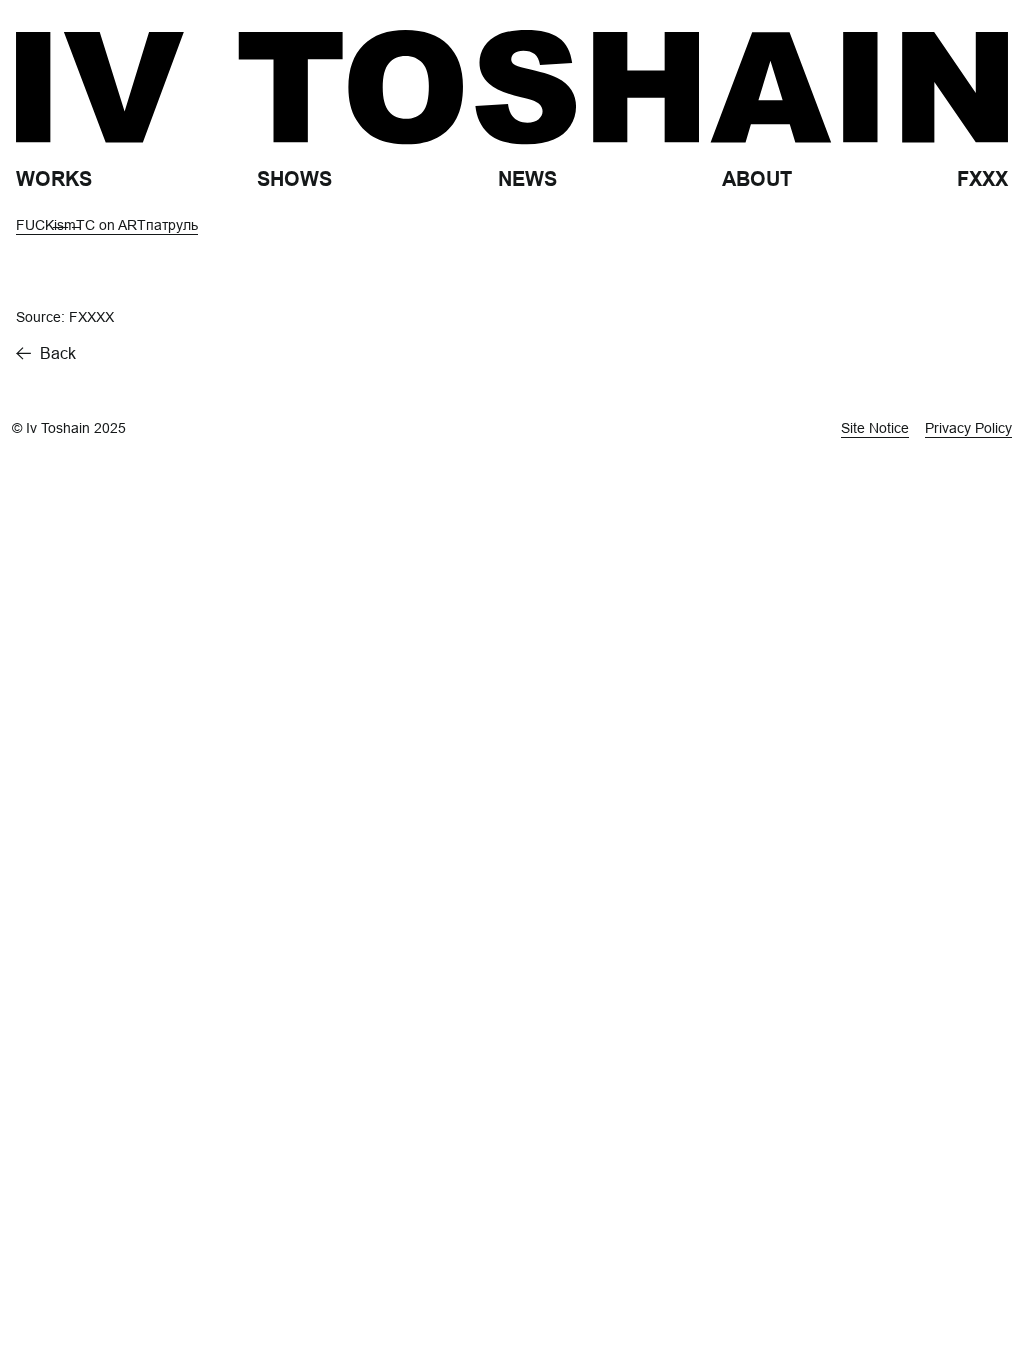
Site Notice (875, 428)
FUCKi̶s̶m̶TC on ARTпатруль (107, 225)
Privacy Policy (968, 428)
